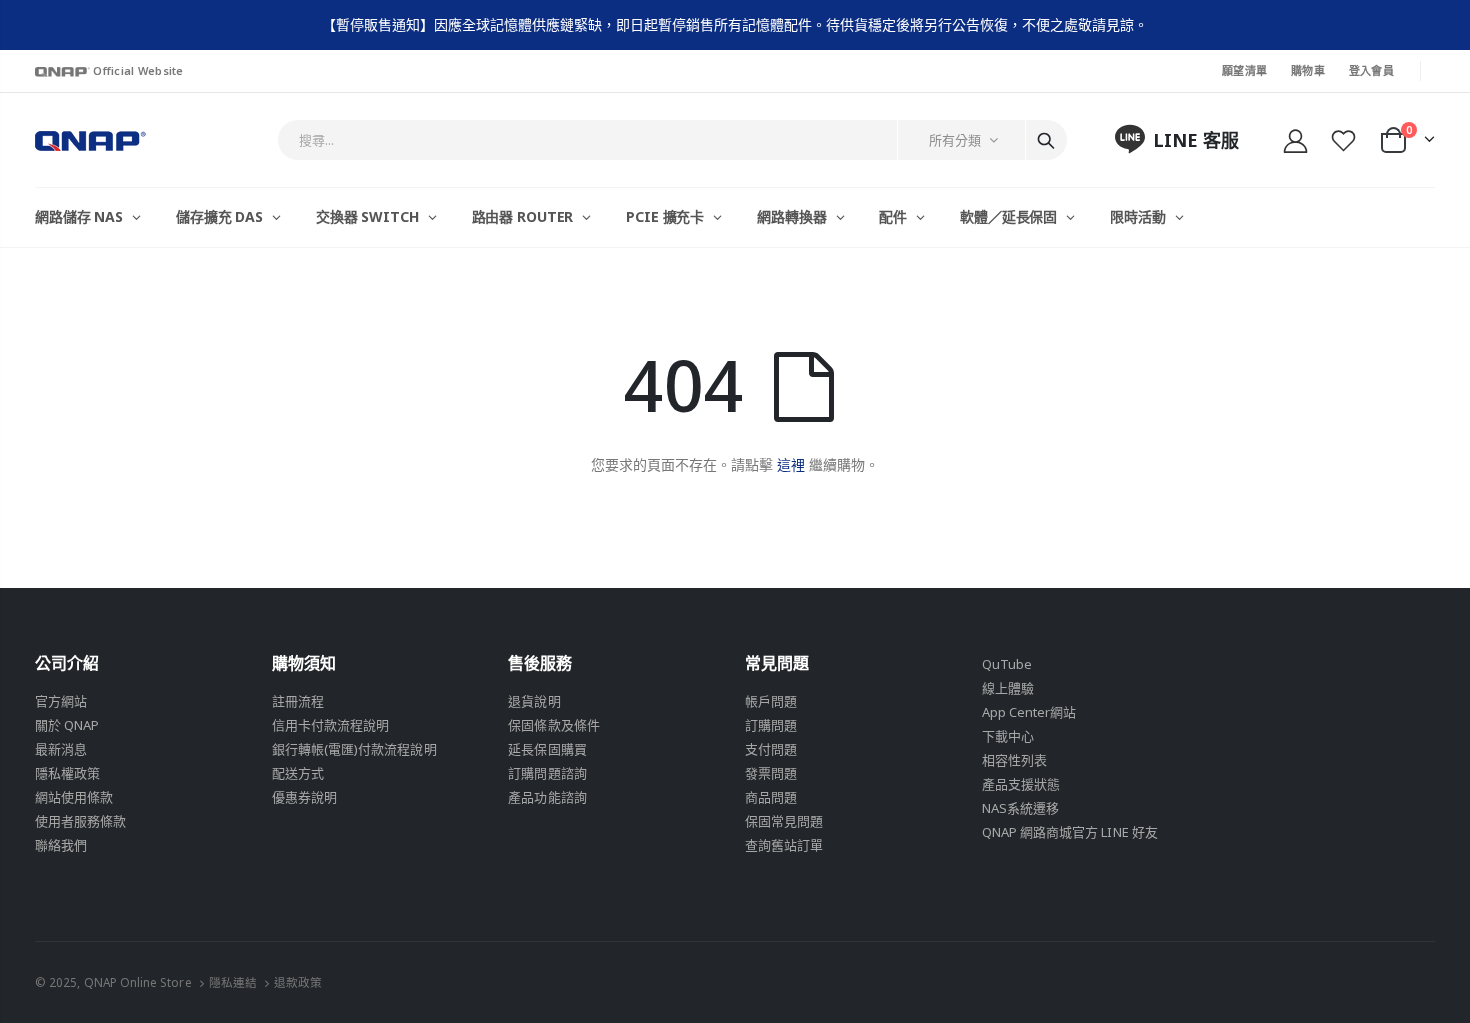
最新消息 (61, 749)
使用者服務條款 (80, 821)
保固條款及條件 (553, 725)
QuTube (1007, 664)
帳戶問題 (771, 701)
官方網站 (61, 701)
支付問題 (771, 749)
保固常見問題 (784, 821)
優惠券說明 (304, 797)
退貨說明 (534, 701)
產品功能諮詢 (547, 797)
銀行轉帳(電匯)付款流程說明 (354, 749)
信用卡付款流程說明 (331, 725)
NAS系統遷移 (1020, 808)
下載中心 (1008, 736)
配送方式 (298, 773)
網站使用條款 (74, 797)
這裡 (791, 464)
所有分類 (955, 140)
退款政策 (298, 982)
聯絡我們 (61, 845)
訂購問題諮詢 (547, 773)
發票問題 (771, 773)
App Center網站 (1029, 712)
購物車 (1308, 70)
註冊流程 (298, 701)
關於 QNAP (67, 725)
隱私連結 (233, 982)
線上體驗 (1008, 688)
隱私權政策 (67, 773)
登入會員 (1371, 70)
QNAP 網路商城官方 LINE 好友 (1070, 832)
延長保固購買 (547, 749)
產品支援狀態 (1021, 784)
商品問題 (771, 797)
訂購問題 (771, 725)
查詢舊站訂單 (784, 845)
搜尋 (1046, 140)
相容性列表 (1014, 760)
